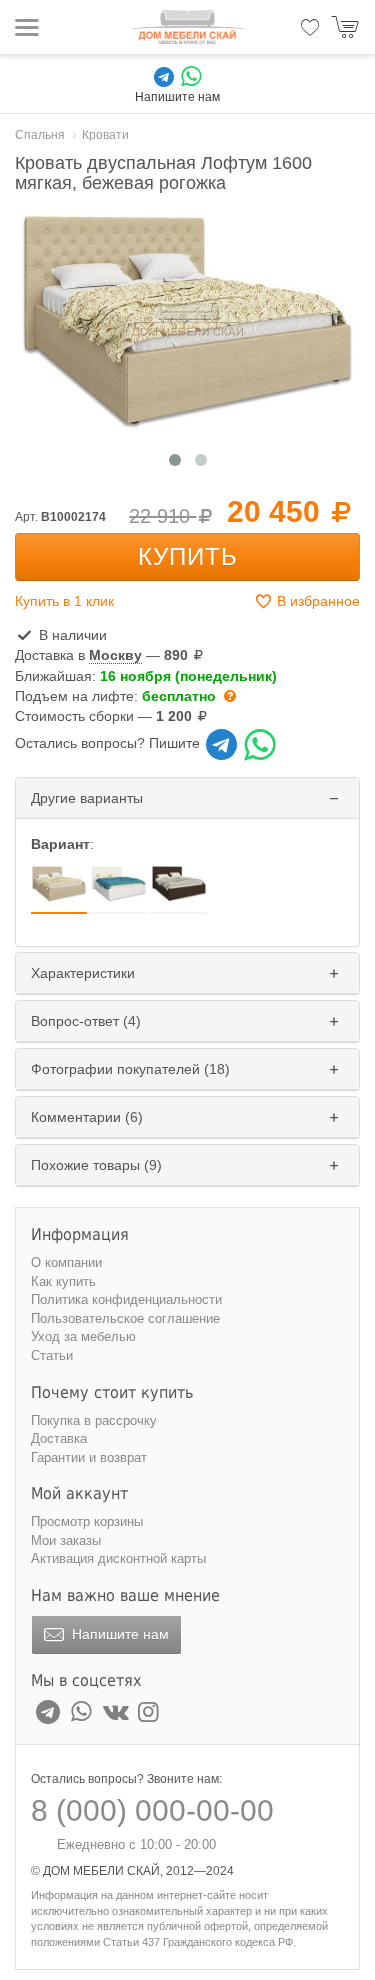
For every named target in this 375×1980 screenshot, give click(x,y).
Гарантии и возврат (89, 1457)
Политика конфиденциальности (126, 1299)
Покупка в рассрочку (94, 1420)
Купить (188, 556)
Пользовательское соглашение (125, 1318)
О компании (66, 1262)
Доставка (59, 1438)
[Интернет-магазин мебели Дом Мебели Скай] (188, 27)
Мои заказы (66, 1540)
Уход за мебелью (83, 1336)
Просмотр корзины (87, 1521)
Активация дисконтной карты (118, 1558)
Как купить (63, 1281)
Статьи (52, 1355)
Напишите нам (118, 1634)
